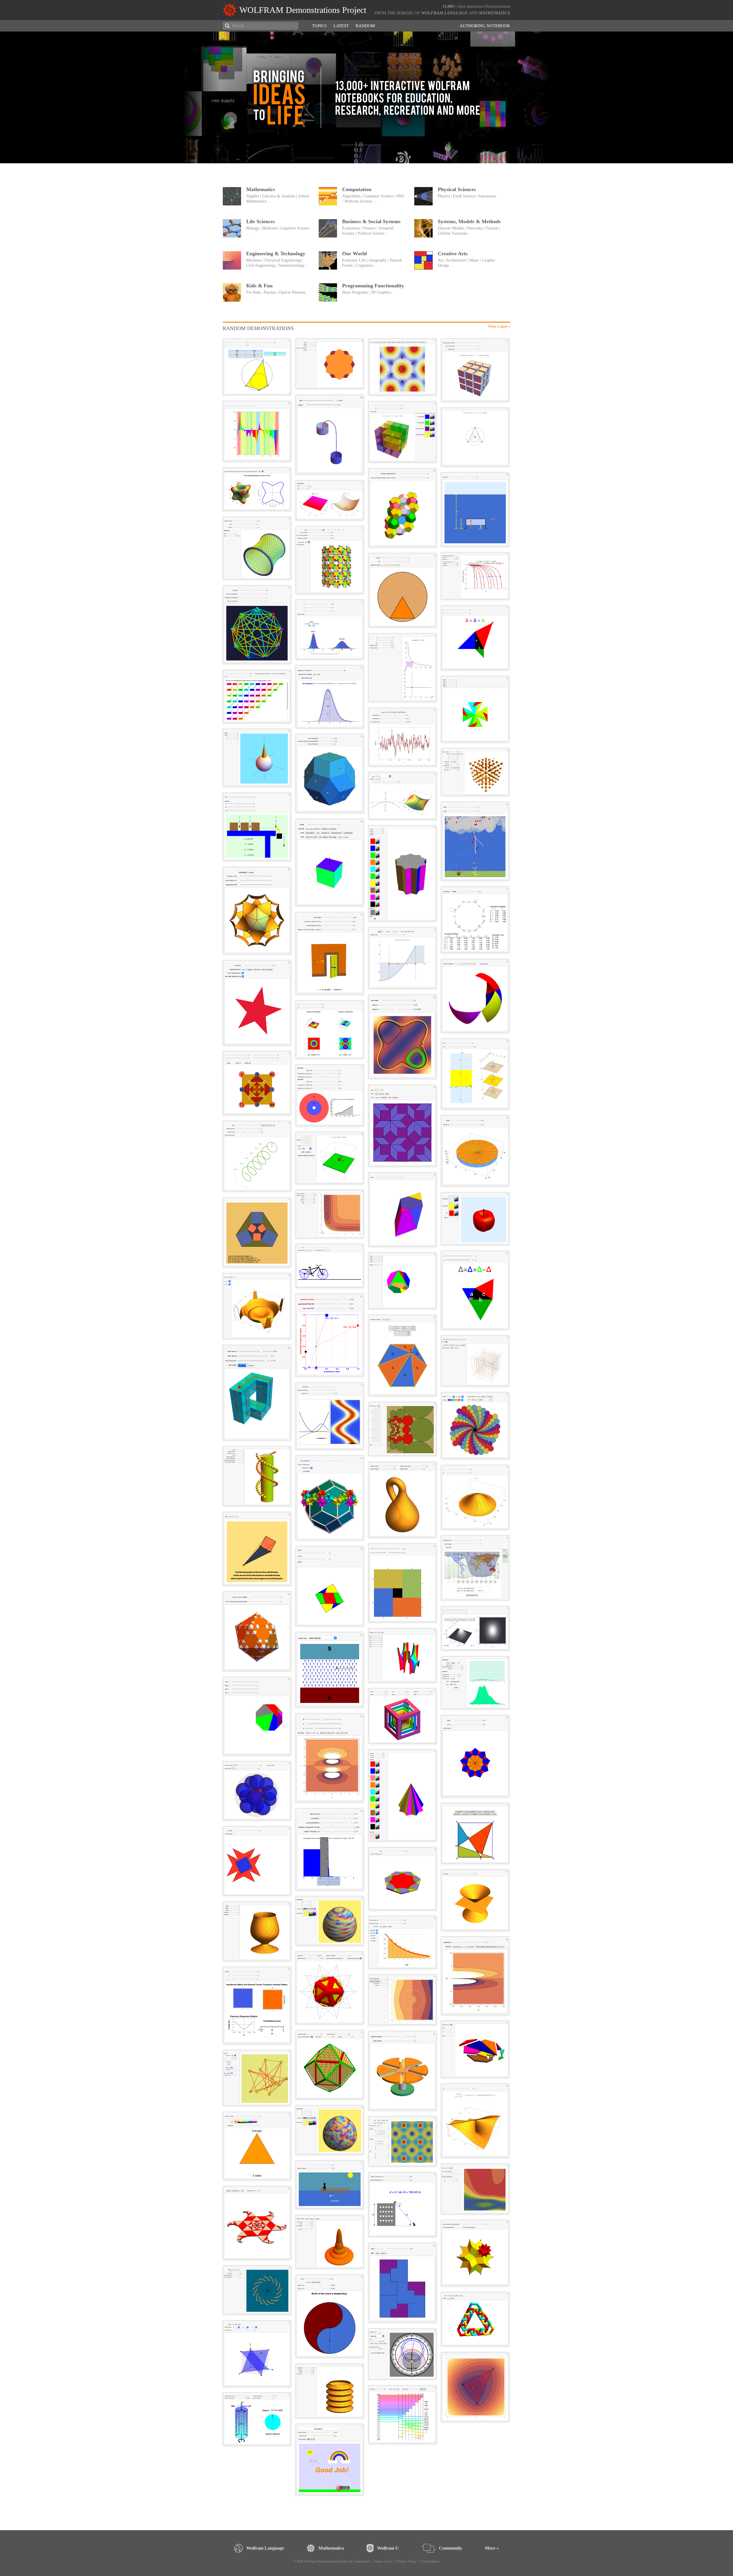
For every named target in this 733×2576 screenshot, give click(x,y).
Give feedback (430, 2561)
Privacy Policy (406, 2561)
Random (365, 26)
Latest (341, 26)
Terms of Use (383, 2561)
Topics (319, 26)
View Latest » (499, 326)
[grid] (366, 1420)
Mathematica (494, 13)
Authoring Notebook (485, 26)
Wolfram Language (445, 13)
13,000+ (449, 6)
